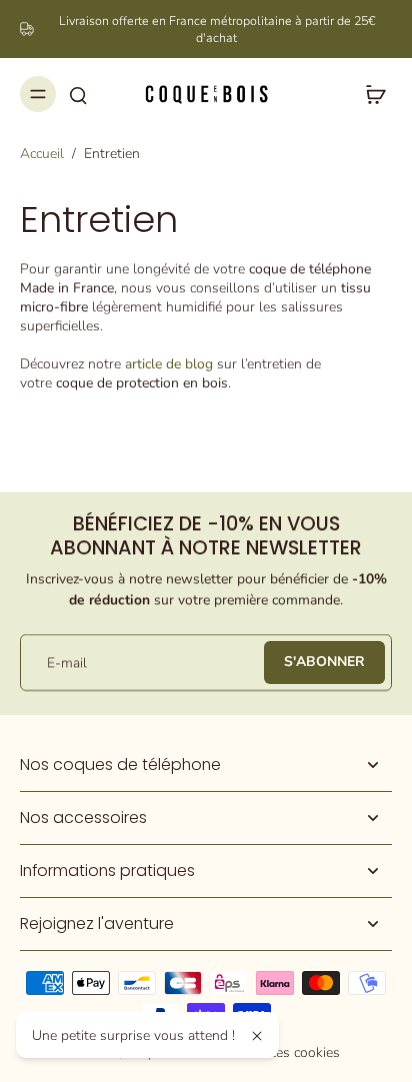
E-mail (67, 662)
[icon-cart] (370, 94)
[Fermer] (257, 1036)
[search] (78, 94)
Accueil (42, 153)
